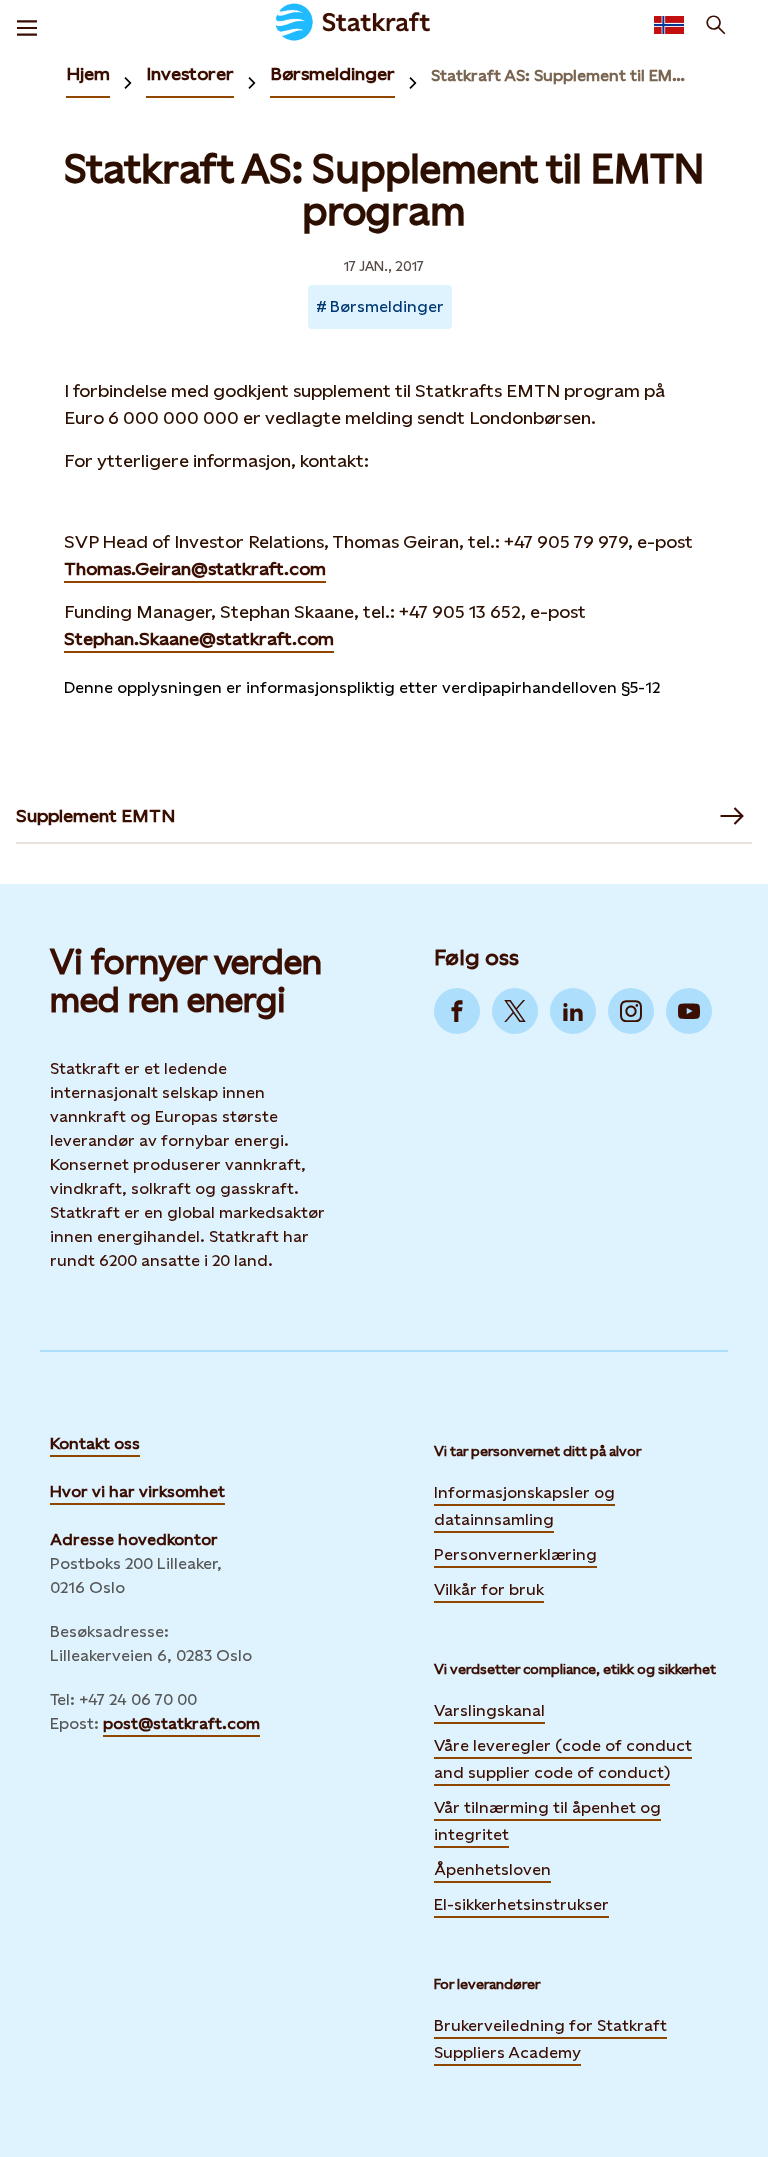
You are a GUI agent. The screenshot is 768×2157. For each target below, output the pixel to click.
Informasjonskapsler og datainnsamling (524, 1506)
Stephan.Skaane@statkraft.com (199, 638)
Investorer (190, 73)
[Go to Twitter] (515, 1011)
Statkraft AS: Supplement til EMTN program (559, 75)
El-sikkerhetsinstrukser (521, 1904)
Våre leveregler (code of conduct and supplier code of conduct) (563, 1759)
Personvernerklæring (515, 1553)
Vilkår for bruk (489, 1589)
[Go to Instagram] (631, 1011)
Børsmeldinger (332, 73)
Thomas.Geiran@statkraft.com (195, 568)
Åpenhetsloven (492, 1869)
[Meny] (27, 25)
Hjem (88, 73)
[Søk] (716, 25)
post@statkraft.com (181, 1723)
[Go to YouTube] (689, 1011)
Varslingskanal (489, 1710)
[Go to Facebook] (457, 1011)
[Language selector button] (669, 25)
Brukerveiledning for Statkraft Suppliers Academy (550, 2039)
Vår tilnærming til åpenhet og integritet (547, 1821)
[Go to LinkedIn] (573, 1011)
